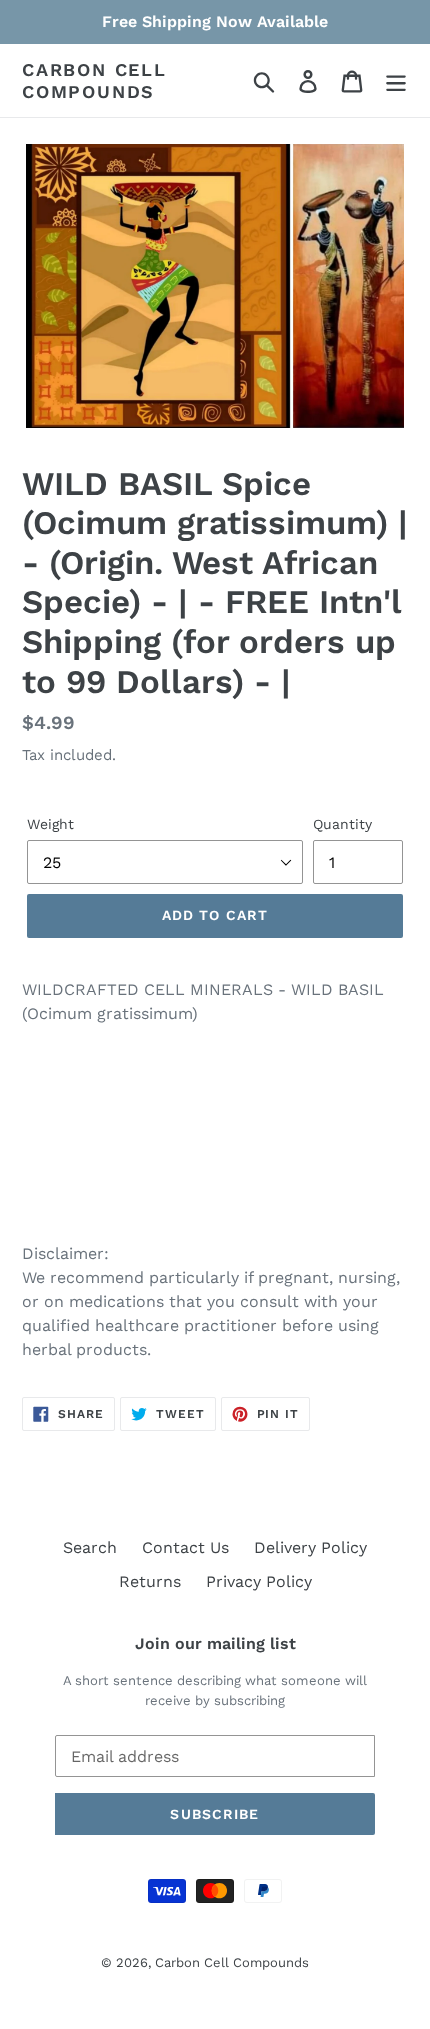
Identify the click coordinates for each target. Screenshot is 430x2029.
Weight (50, 824)
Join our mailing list (215, 1643)
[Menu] (396, 80)
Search (90, 1547)
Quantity (342, 824)
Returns (150, 1581)
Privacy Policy (259, 1581)
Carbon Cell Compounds (94, 80)
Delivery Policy (310, 1547)
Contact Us (185, 1547)
